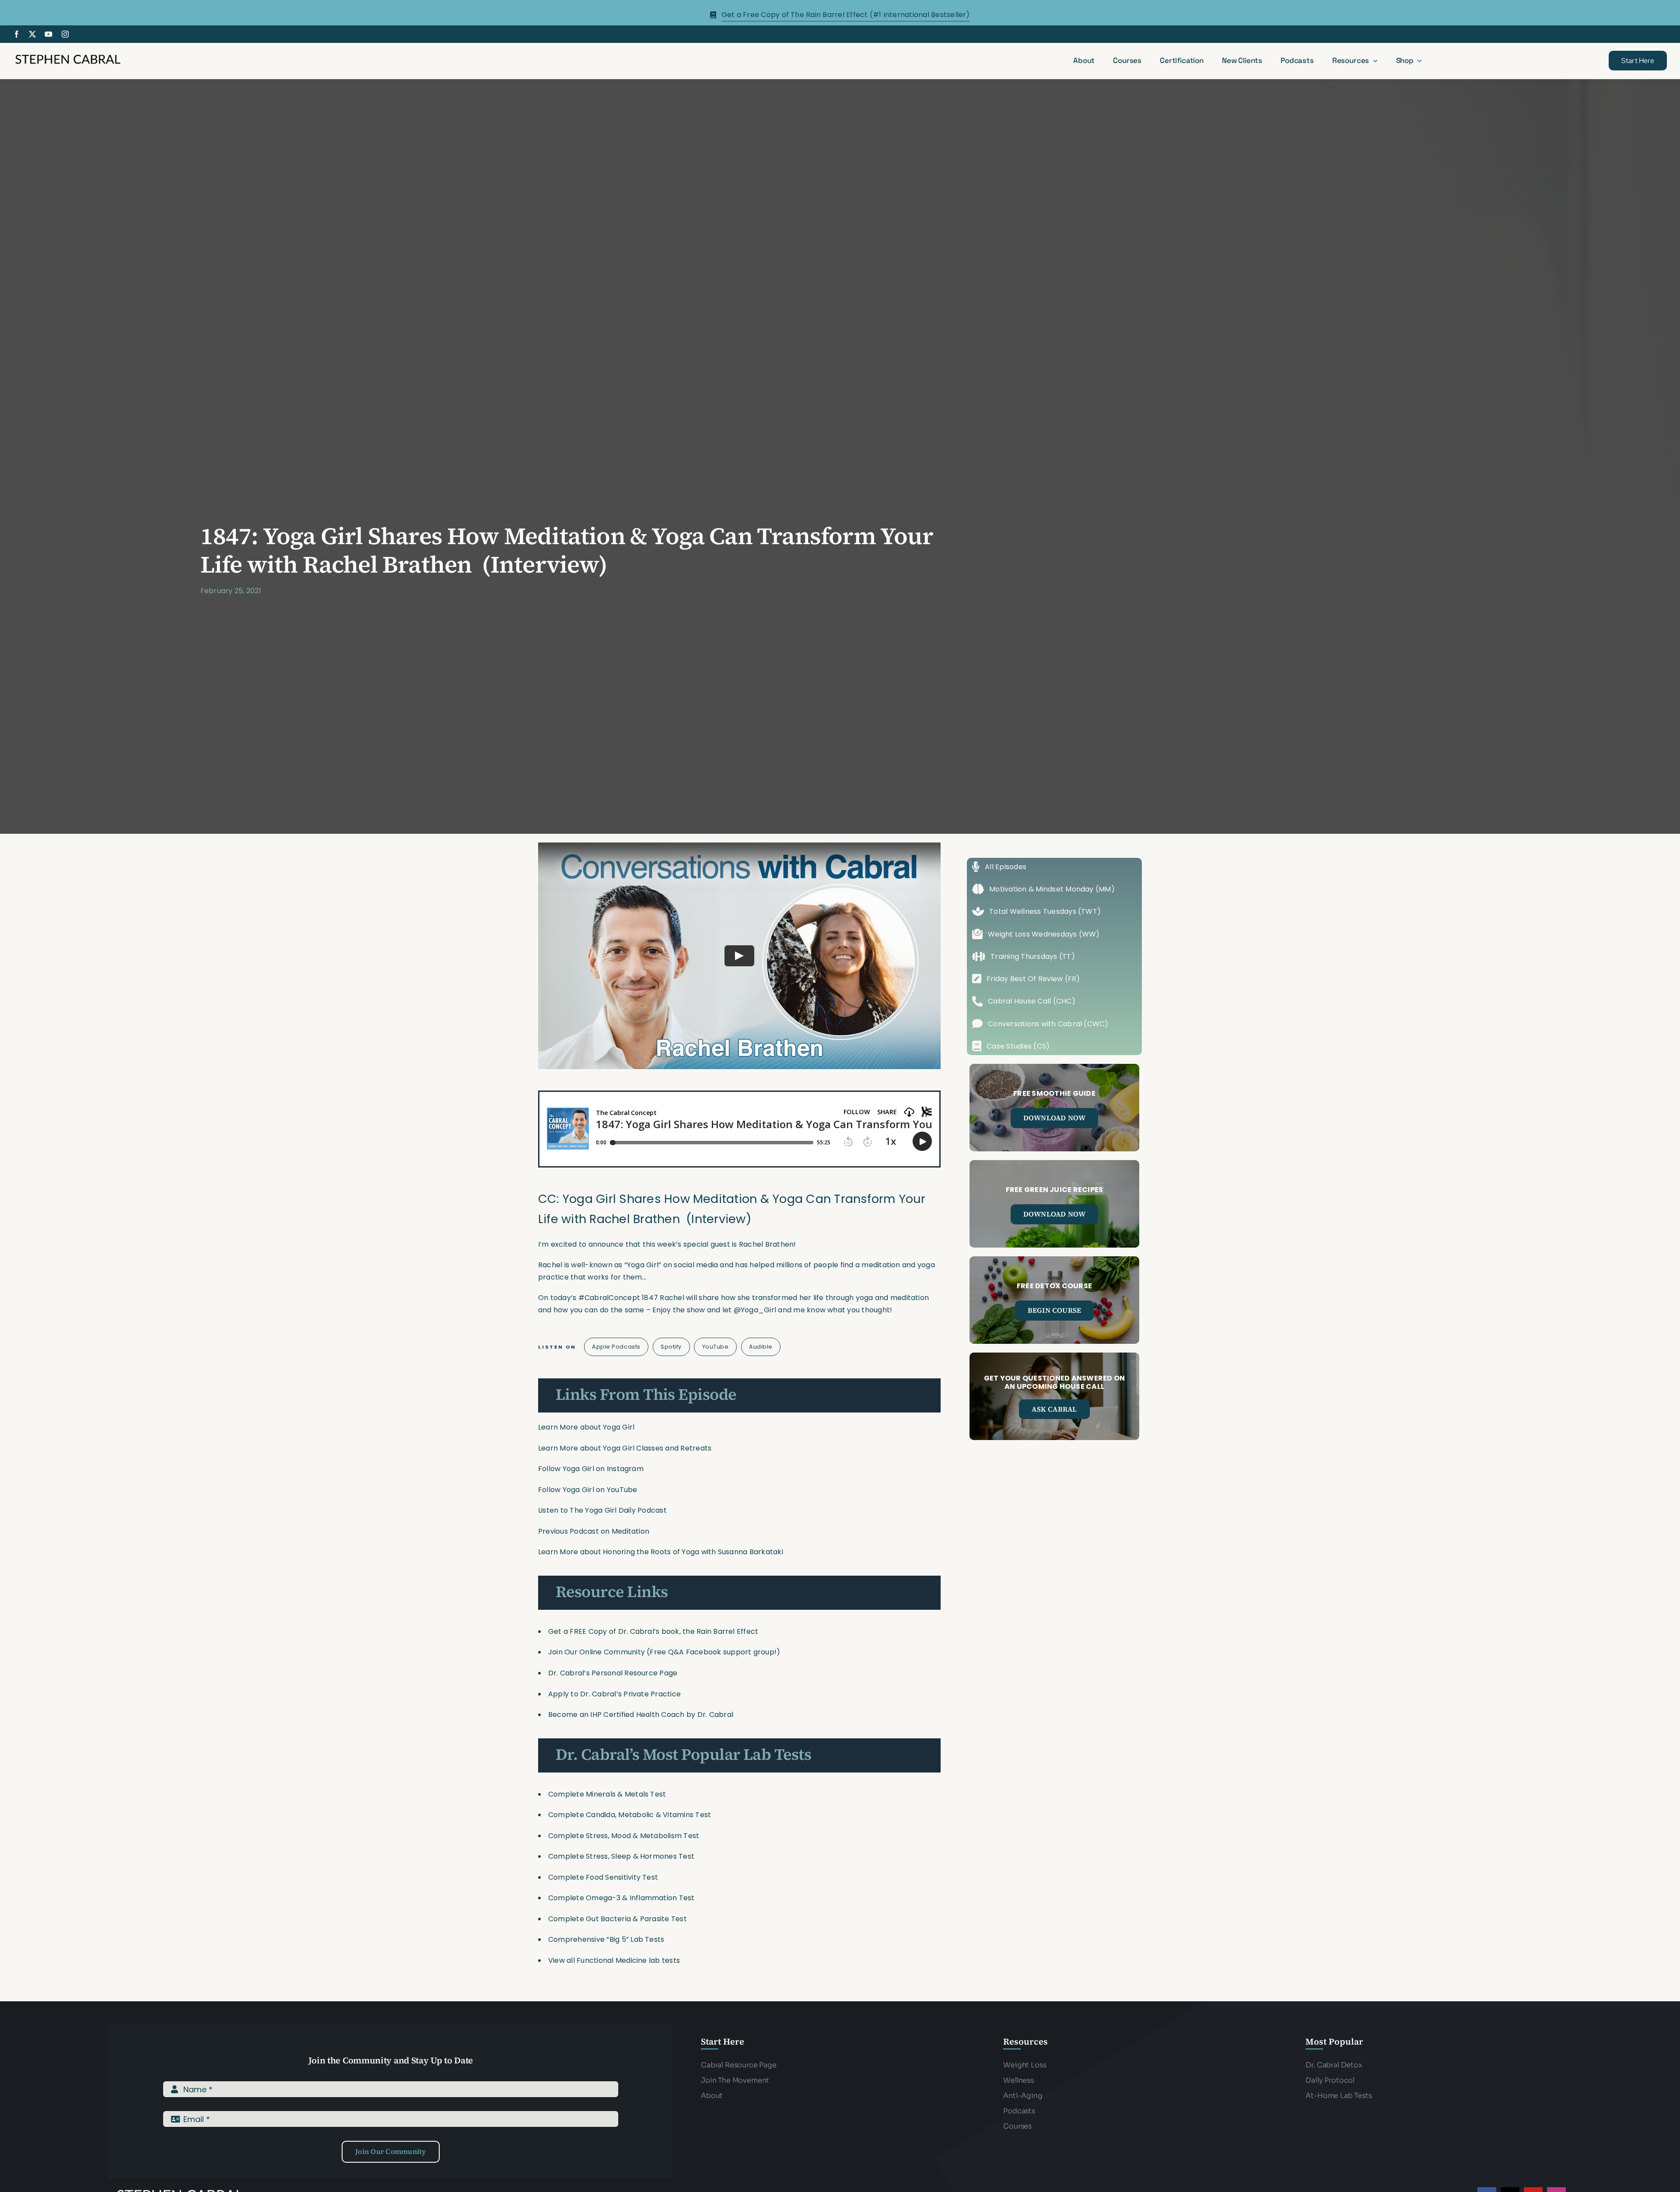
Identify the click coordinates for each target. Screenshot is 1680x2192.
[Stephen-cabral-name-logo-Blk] (68, 56)
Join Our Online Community (597, 1652)
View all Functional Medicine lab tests (614, 1960)
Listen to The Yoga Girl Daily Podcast (602, 1510)
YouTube (716, 1347)
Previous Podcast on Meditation (594, 1531)
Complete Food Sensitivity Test (603, 1877)
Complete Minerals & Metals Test (607, 1794)
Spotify (671, 1347)
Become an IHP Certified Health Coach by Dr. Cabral (641, 1715)
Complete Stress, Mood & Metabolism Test (624, 1836)
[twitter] (32, 34)
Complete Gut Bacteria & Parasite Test (618, 1919)
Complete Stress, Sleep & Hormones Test (621, 1856)
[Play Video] (739, 956)
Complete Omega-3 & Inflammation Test (621, 1898)
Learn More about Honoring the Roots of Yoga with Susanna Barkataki (661, 1552)
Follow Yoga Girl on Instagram (591, 1469)
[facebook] (17, 34)
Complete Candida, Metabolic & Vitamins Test (630, 1815)
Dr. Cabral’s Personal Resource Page (613, 1673)
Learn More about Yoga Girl (586, 1427)
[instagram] (65, 34)
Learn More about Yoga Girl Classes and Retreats (625, 1448)
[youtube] (49, 34)
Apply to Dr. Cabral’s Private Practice (615, 1694)
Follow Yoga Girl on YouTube (588, 1490)
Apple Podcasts (616, 1347)
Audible (761, 1347)
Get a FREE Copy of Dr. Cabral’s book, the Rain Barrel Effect (653, 1631)
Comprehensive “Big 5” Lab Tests (606, 1939)
